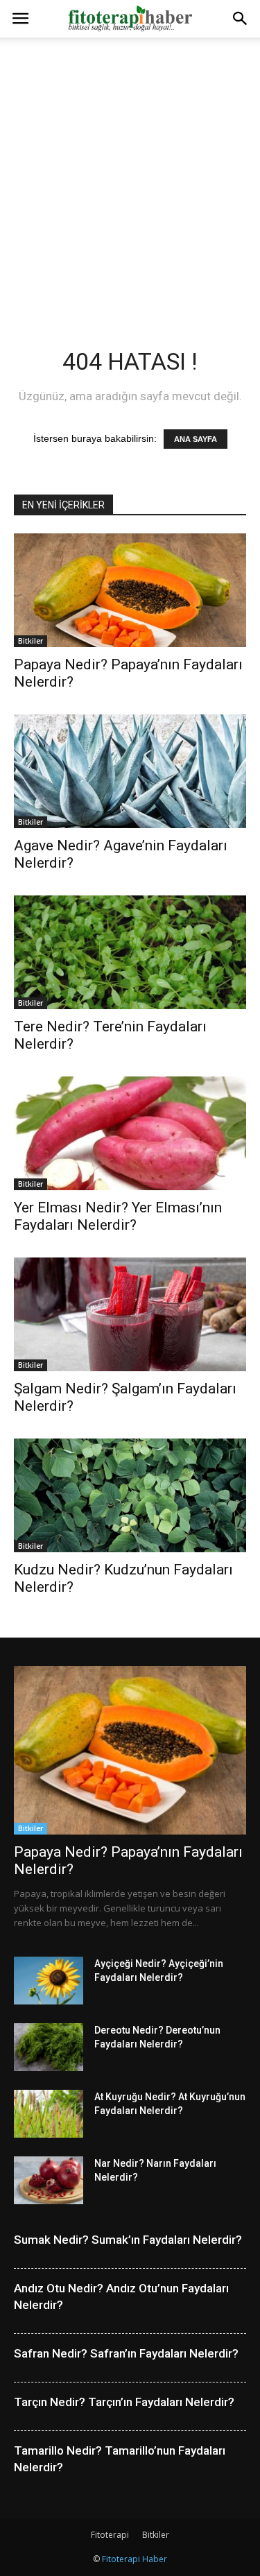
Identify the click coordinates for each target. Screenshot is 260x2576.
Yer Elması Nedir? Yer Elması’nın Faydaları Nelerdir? (118, 1216)
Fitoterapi (110, 2535)
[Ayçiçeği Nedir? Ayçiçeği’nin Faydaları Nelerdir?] (49, 1981)
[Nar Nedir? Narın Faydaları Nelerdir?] (49, 2180)
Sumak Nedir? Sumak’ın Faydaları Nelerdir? (128, 2240)
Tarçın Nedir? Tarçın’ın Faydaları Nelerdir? (124, 2402)
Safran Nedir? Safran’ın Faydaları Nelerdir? (126, 2353)
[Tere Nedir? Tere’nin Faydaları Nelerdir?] (130, 952)
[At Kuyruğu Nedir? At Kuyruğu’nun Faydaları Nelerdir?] (49, 2114)
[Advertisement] (130, 174)
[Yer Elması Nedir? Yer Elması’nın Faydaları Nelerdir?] (130, 1133)
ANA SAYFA (196, 439)
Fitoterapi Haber (135, 2559)
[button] (241, 19)
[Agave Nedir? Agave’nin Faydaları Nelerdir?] (130, 771)
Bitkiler (31, 641)
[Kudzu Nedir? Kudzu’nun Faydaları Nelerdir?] (130, 1495)
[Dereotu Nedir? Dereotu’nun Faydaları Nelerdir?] (49, 2047)
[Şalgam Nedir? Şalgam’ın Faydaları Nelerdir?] (130, 1314)
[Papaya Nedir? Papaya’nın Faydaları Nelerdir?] (130, 590)
